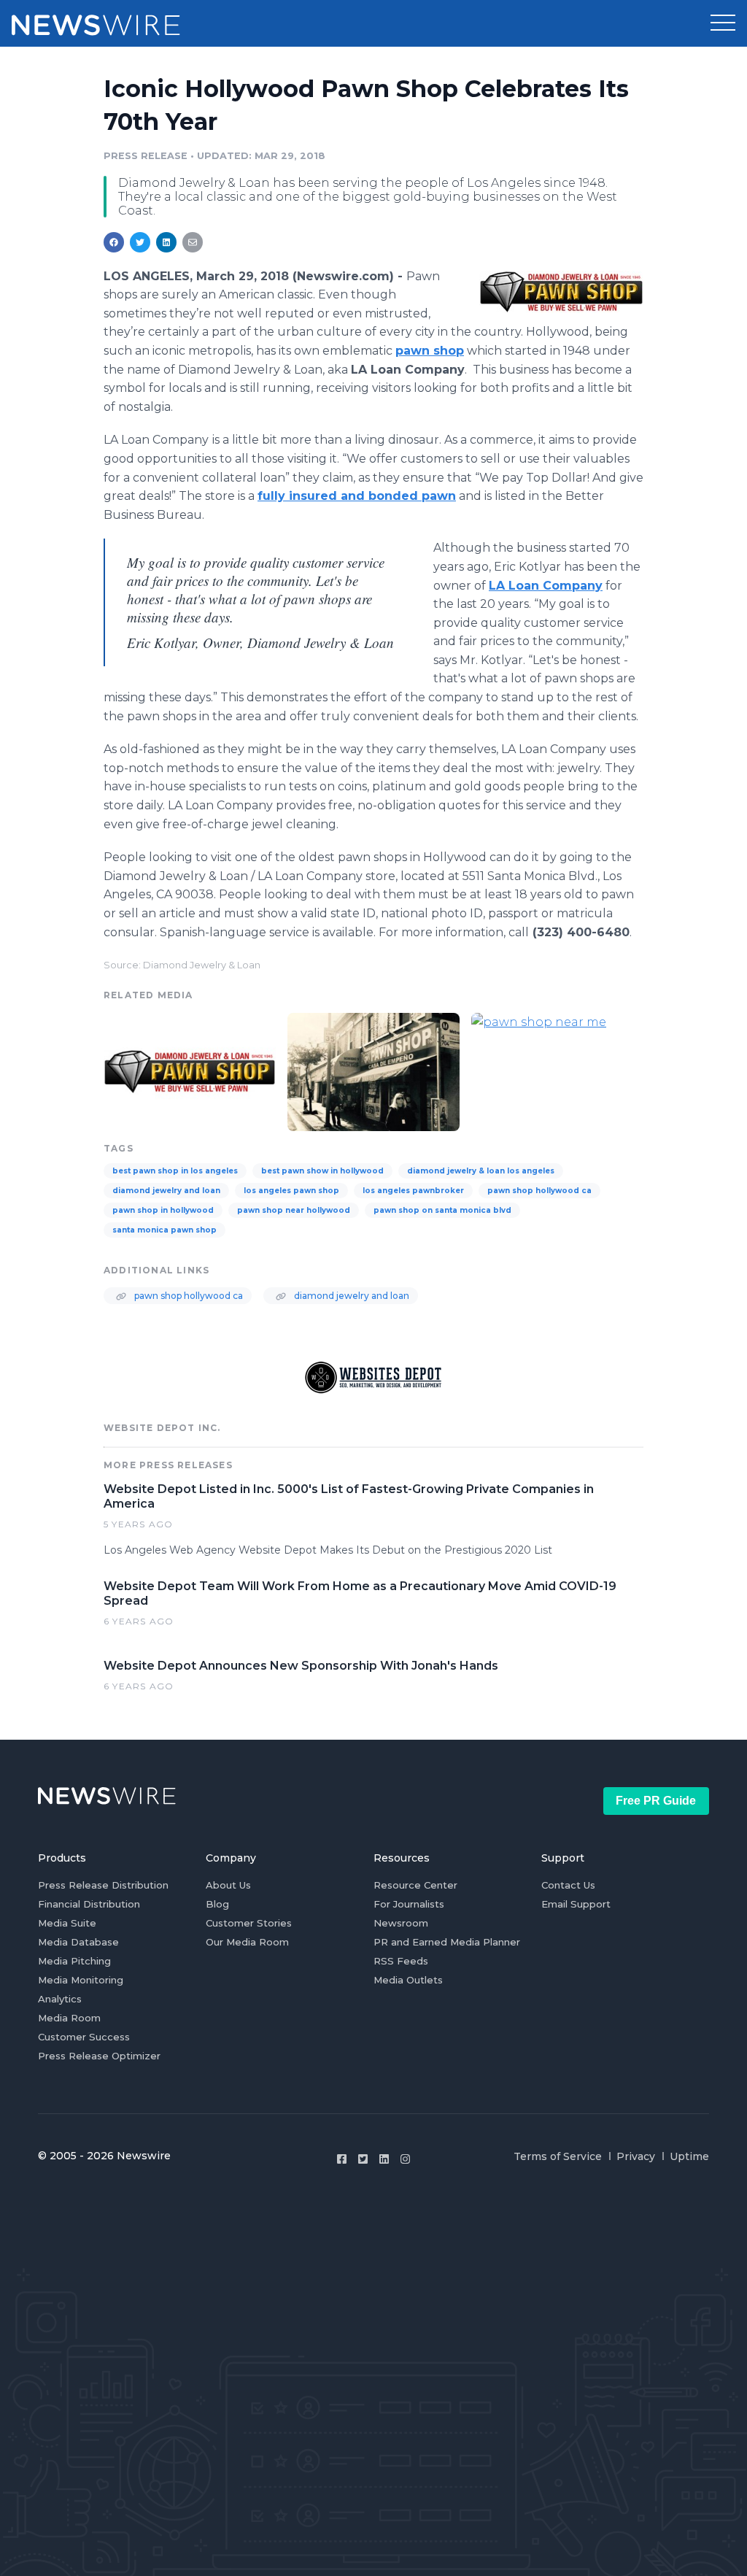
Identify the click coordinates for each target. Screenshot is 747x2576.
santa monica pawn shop (165, 1230)
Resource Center (415, 1885)
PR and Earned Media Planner (447, 1942)
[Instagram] (405, 2159)
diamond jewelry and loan (166, 1191)
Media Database (78, 1942)
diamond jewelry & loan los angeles (481, 1171)
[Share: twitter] (140, 242)
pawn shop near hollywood (294, 1210)
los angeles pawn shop (291, 1191)
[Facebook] (342, 2159)
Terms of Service (558, 2156)
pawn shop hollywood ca (539, 1191)
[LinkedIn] (384, 2159)
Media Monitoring (81, 1980)
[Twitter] (363, 2159)
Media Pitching (74, 1961)
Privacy (636, 2156)
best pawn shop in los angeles (175, 1171)
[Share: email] (193, 242)
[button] (723, 23)
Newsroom (401, 1923)
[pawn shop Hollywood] (561, 292)
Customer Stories (249, 1923)
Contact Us (568, 1885)
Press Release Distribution (103, 1885)
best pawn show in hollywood (322, 1171)
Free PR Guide (656, 1801)
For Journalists (409, 1904)
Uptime (689, 2156)
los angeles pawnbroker (413, 1191)
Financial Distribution (89, 1904)
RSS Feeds (401, 1961)
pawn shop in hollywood (163, 1210)
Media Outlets (408, 1980)
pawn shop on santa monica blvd (442, 1210)
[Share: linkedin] (167, 242)
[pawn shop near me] (557, 1070)
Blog (217, 1904)
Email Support (576, 1904)
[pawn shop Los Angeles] (373, 1070)
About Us (228, 1885)
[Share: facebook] (114, 242)
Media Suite (67, 1923)
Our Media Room (247, 1942)
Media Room (69, 2018)
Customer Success (84, 2037)
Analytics (60, 1999)
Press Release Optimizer (99, 2056)
